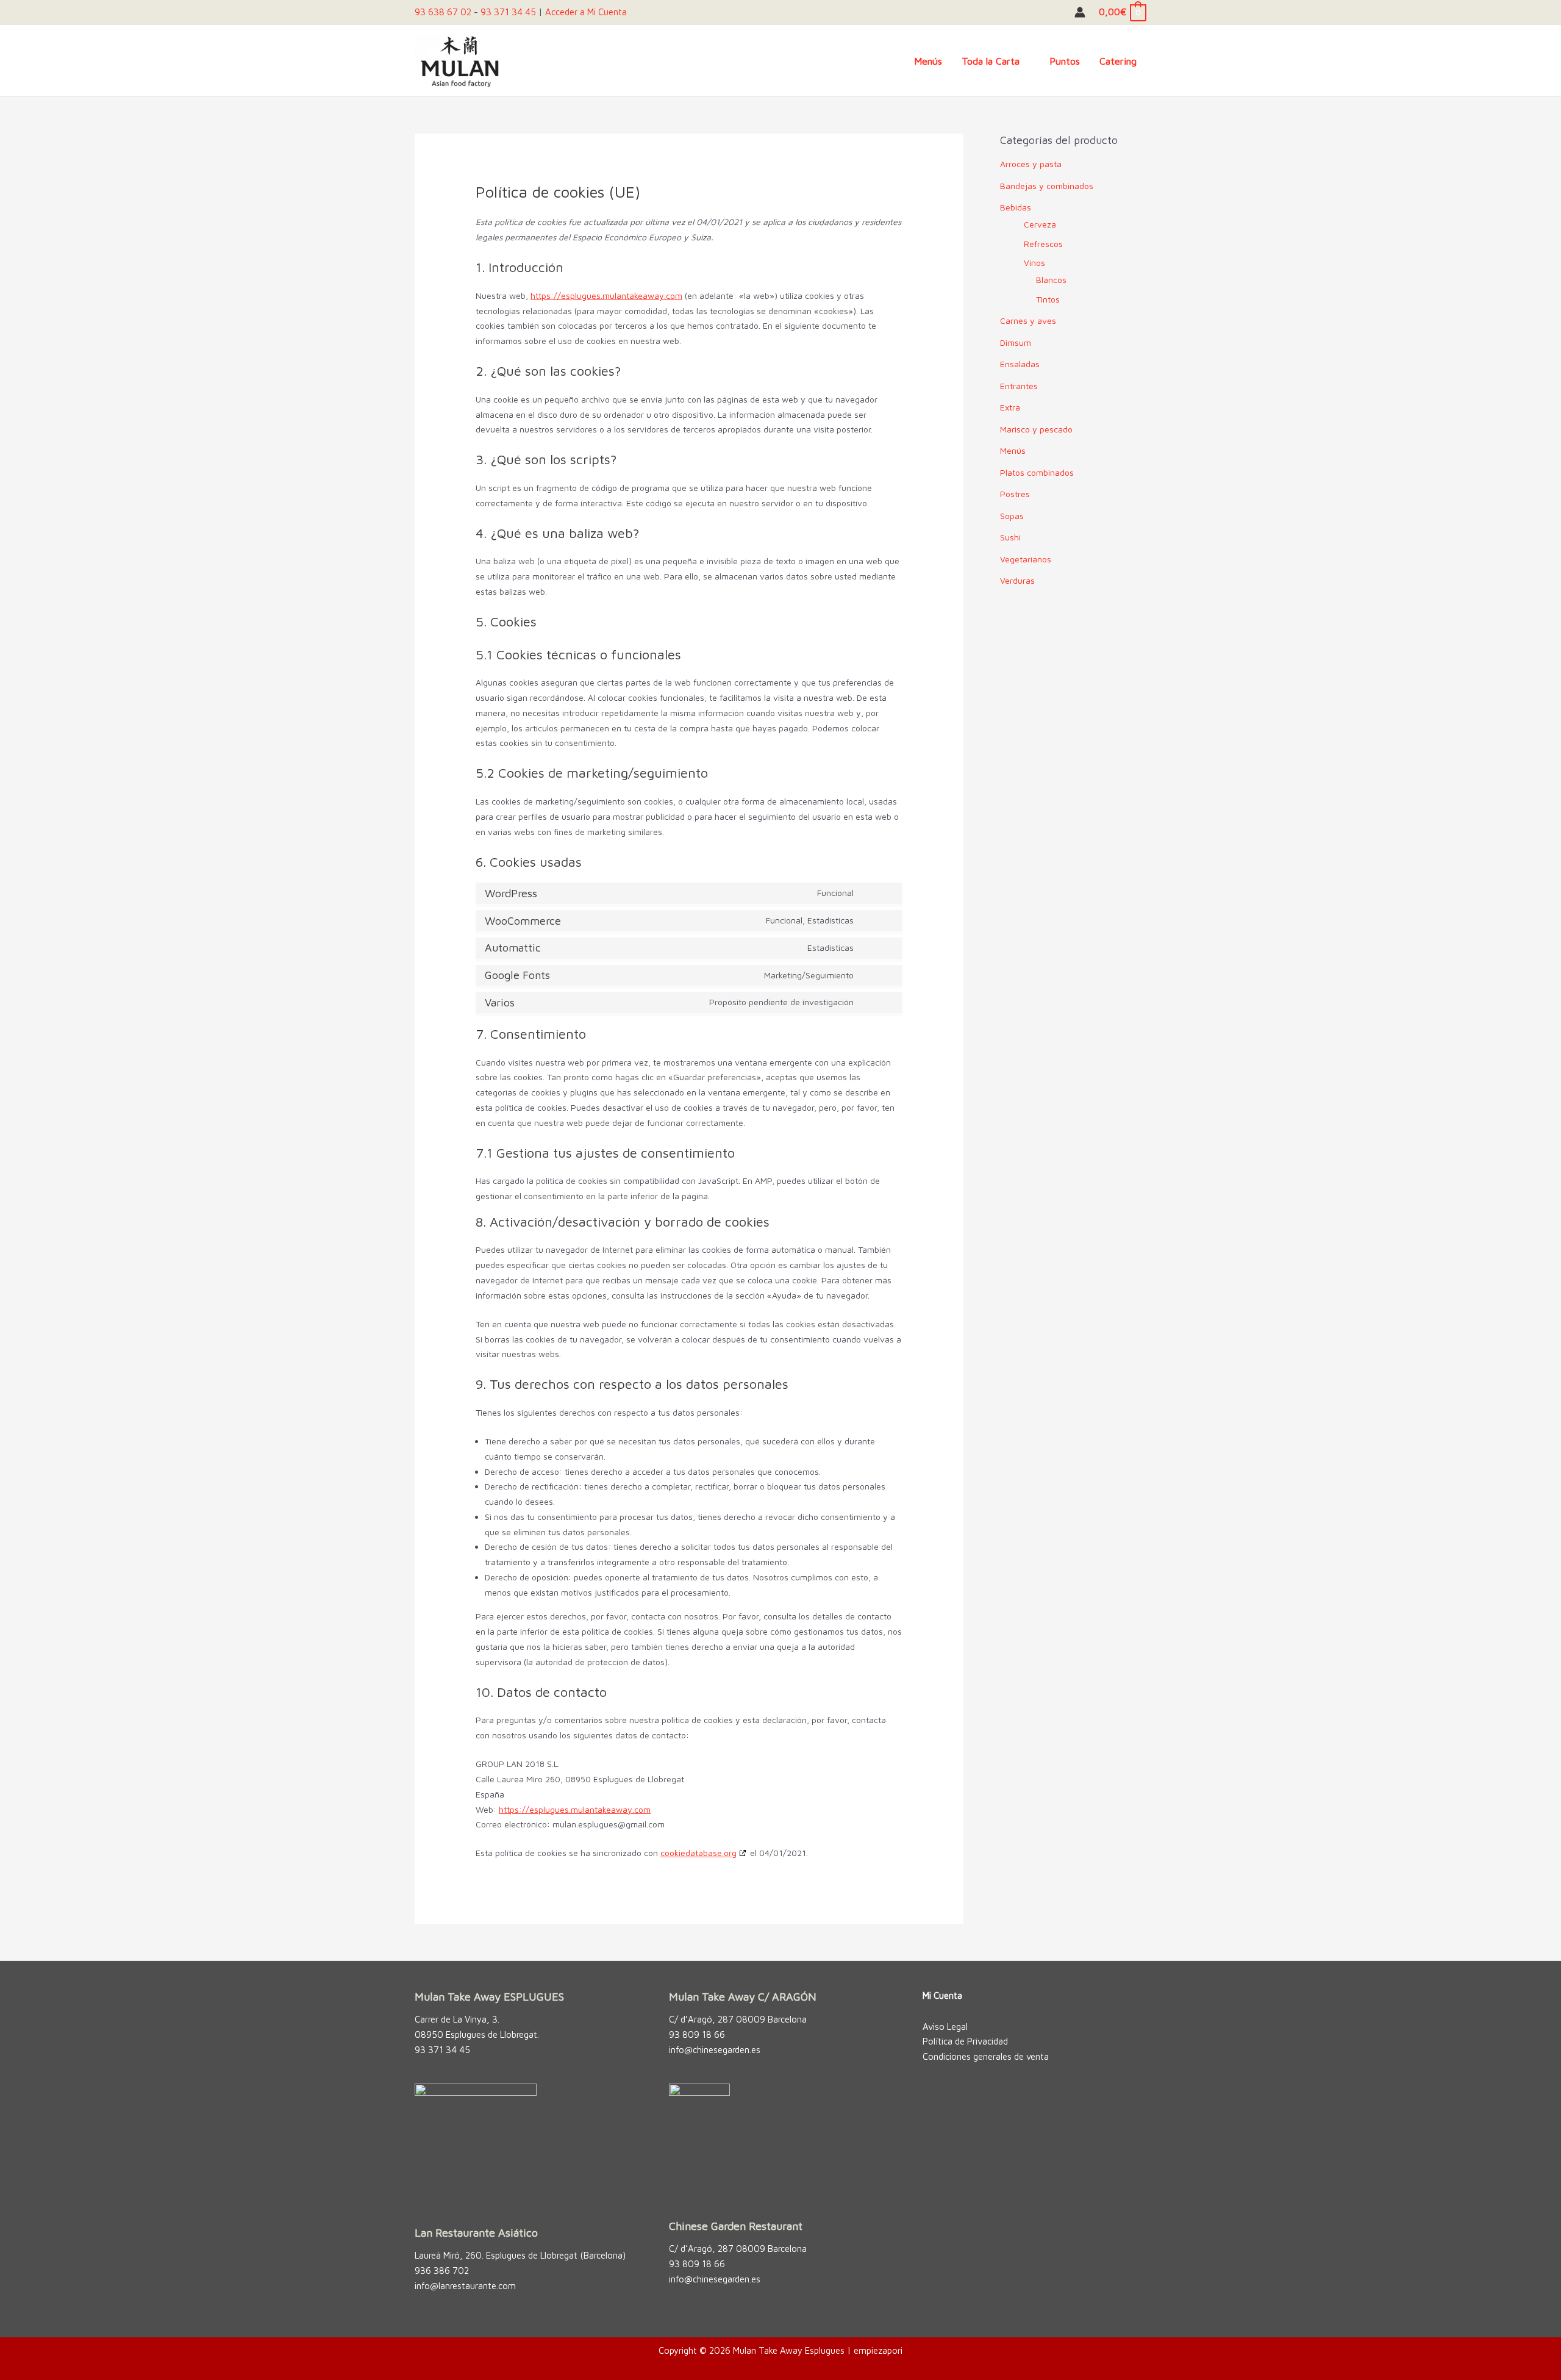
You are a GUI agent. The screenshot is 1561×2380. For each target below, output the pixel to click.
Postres (1015, 494)
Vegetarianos (1026, 559)
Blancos (1051, 280)
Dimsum (1016, 342)
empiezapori (878, 2350)
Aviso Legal (945, 2027)
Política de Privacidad (965, 2041)
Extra (1010, 407)
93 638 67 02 (443, 12)
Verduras (1017, 580)
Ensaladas (1020, 364)
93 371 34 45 (508, 12)
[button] (1025, 61)
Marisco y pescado (1036, 429)
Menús (1013, 450)
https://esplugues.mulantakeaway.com (606, 296)
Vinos (1034, 263)
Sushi (1010, 537)
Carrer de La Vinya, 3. (457, 2019)
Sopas (1012, 516)
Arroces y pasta (1031, 164)
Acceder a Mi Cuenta (586, 12)
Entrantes (1019, 386)
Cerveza (1040, 224)
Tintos (1048, 299)
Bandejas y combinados (1047, 186)
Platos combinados (1037, 472)
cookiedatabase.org (698, 1853)
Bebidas (1016, 207)
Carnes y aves (1028, 321)
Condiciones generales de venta (986, 2056)
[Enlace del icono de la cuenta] (1080, 12)
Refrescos (1043, 244)
